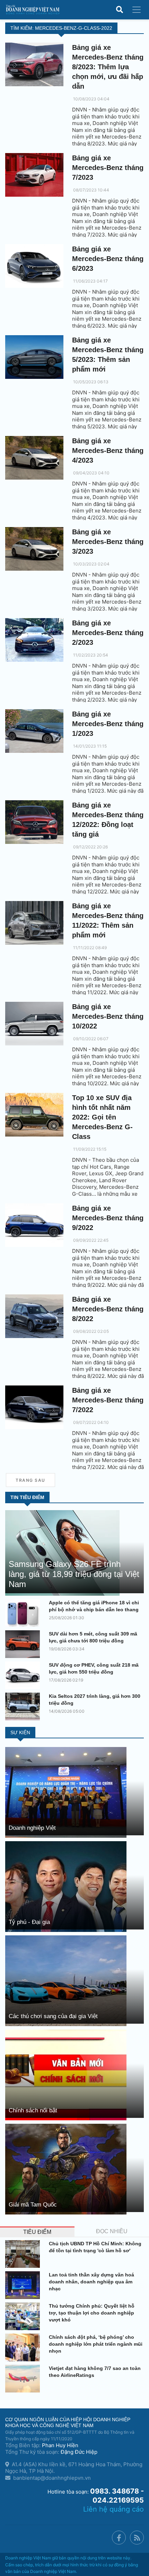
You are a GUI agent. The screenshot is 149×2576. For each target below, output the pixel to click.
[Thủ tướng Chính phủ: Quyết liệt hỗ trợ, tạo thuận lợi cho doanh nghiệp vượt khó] (24, 2316)
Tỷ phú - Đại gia (29, 1922)
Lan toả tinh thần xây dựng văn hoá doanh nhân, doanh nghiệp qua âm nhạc (91, 2282)
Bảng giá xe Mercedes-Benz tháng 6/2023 (108, 259)
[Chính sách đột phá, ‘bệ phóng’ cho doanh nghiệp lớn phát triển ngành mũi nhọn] (24, 2347)
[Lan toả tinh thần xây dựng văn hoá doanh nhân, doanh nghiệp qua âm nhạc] (24, 2285)
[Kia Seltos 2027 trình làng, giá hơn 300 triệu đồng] (24, 1706)
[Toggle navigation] (137, 10)
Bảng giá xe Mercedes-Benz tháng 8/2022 (108, 1309)
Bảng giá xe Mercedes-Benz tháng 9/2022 (108, 1218)
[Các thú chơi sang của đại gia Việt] (66, 1980)
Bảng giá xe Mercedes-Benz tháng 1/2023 (108, 724)
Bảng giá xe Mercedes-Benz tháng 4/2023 (108, 451)
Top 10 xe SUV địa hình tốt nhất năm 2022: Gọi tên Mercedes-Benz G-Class (102, 1117)
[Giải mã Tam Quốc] (66, 2169)
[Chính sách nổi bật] (66, 2074)
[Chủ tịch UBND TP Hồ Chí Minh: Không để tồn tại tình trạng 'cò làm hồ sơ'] (24, 2254)
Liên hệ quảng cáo (113, 2509)
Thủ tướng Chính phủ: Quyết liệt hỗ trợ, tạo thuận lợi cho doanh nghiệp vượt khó (92, 2313)
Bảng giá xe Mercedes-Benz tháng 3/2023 (108, 542)
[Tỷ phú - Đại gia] (66, 1886)
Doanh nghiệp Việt (32, 1828)
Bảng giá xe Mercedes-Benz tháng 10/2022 (108, 1016)
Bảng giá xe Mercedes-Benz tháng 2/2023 (108, 633)
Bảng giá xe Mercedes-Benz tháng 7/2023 (108, 168)
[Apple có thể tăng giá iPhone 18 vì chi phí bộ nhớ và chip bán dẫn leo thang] (24, 1613)
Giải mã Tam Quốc (33, 2205)
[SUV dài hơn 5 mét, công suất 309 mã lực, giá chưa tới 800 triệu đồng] (24, 1644)
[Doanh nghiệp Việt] (66, 1792)
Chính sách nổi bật (33, 2110)
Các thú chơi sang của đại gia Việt (53, 2016)
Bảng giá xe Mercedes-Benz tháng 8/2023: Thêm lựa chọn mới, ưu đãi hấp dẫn (108, 67)
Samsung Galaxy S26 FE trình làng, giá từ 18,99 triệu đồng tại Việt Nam (74, 1574)
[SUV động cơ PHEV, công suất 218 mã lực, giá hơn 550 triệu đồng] (24, 1675)
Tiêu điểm (37, 2232)
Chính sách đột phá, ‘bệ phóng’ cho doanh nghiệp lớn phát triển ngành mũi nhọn (96, 2344)
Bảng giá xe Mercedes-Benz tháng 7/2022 (108, 1400)
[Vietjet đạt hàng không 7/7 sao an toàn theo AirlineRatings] (24, 2379)
